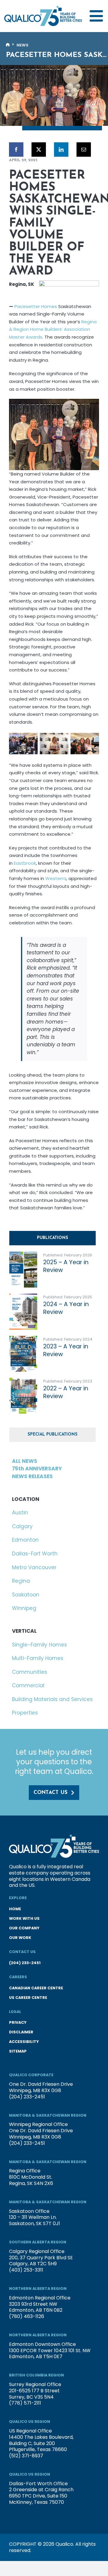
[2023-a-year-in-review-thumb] (23, 1338)
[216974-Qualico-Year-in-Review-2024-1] (23, 1296)
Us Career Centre (28, 1998)
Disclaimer (21, 2032)
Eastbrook (25, 863)
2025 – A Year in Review (66, 1266)
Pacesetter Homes (36, 306)
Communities (30, 1672)
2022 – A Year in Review (66, 1392)
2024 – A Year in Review (66, 1308)
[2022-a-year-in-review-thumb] (23, 1380)
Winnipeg (24, 1608)
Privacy (18, 2022)
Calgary (22, 1526)
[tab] (52, 1238)
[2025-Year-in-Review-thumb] (23, 1254)
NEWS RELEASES (32, 1476)
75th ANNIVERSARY (37, 1469)
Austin (20, 1513)
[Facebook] (16, 150)
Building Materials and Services (52, 1699)
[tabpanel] (54, 1336)
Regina (21, 1581)
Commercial (28, 1685)
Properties (25, 1713)
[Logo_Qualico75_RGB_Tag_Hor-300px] (43, 8)
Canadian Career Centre (36, 1988)
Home (15, 1909)
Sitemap (18, 2051)
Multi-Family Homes (38, 1658)
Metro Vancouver (34, 1567)
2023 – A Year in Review (66, 1350)
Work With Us (24, 1918)
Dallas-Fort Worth (35, 1554)
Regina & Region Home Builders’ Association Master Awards (53, 329)
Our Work (20, 1938)
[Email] (84, 150)
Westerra (56, 878)
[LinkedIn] (61, 150)
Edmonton (25, 1540)
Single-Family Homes (39, 1645)
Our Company (24, 1928)
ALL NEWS (25, 1461)
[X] (39, 150)
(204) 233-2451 (25, 1963)
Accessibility (24, 2042)
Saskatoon (26, 1595)
